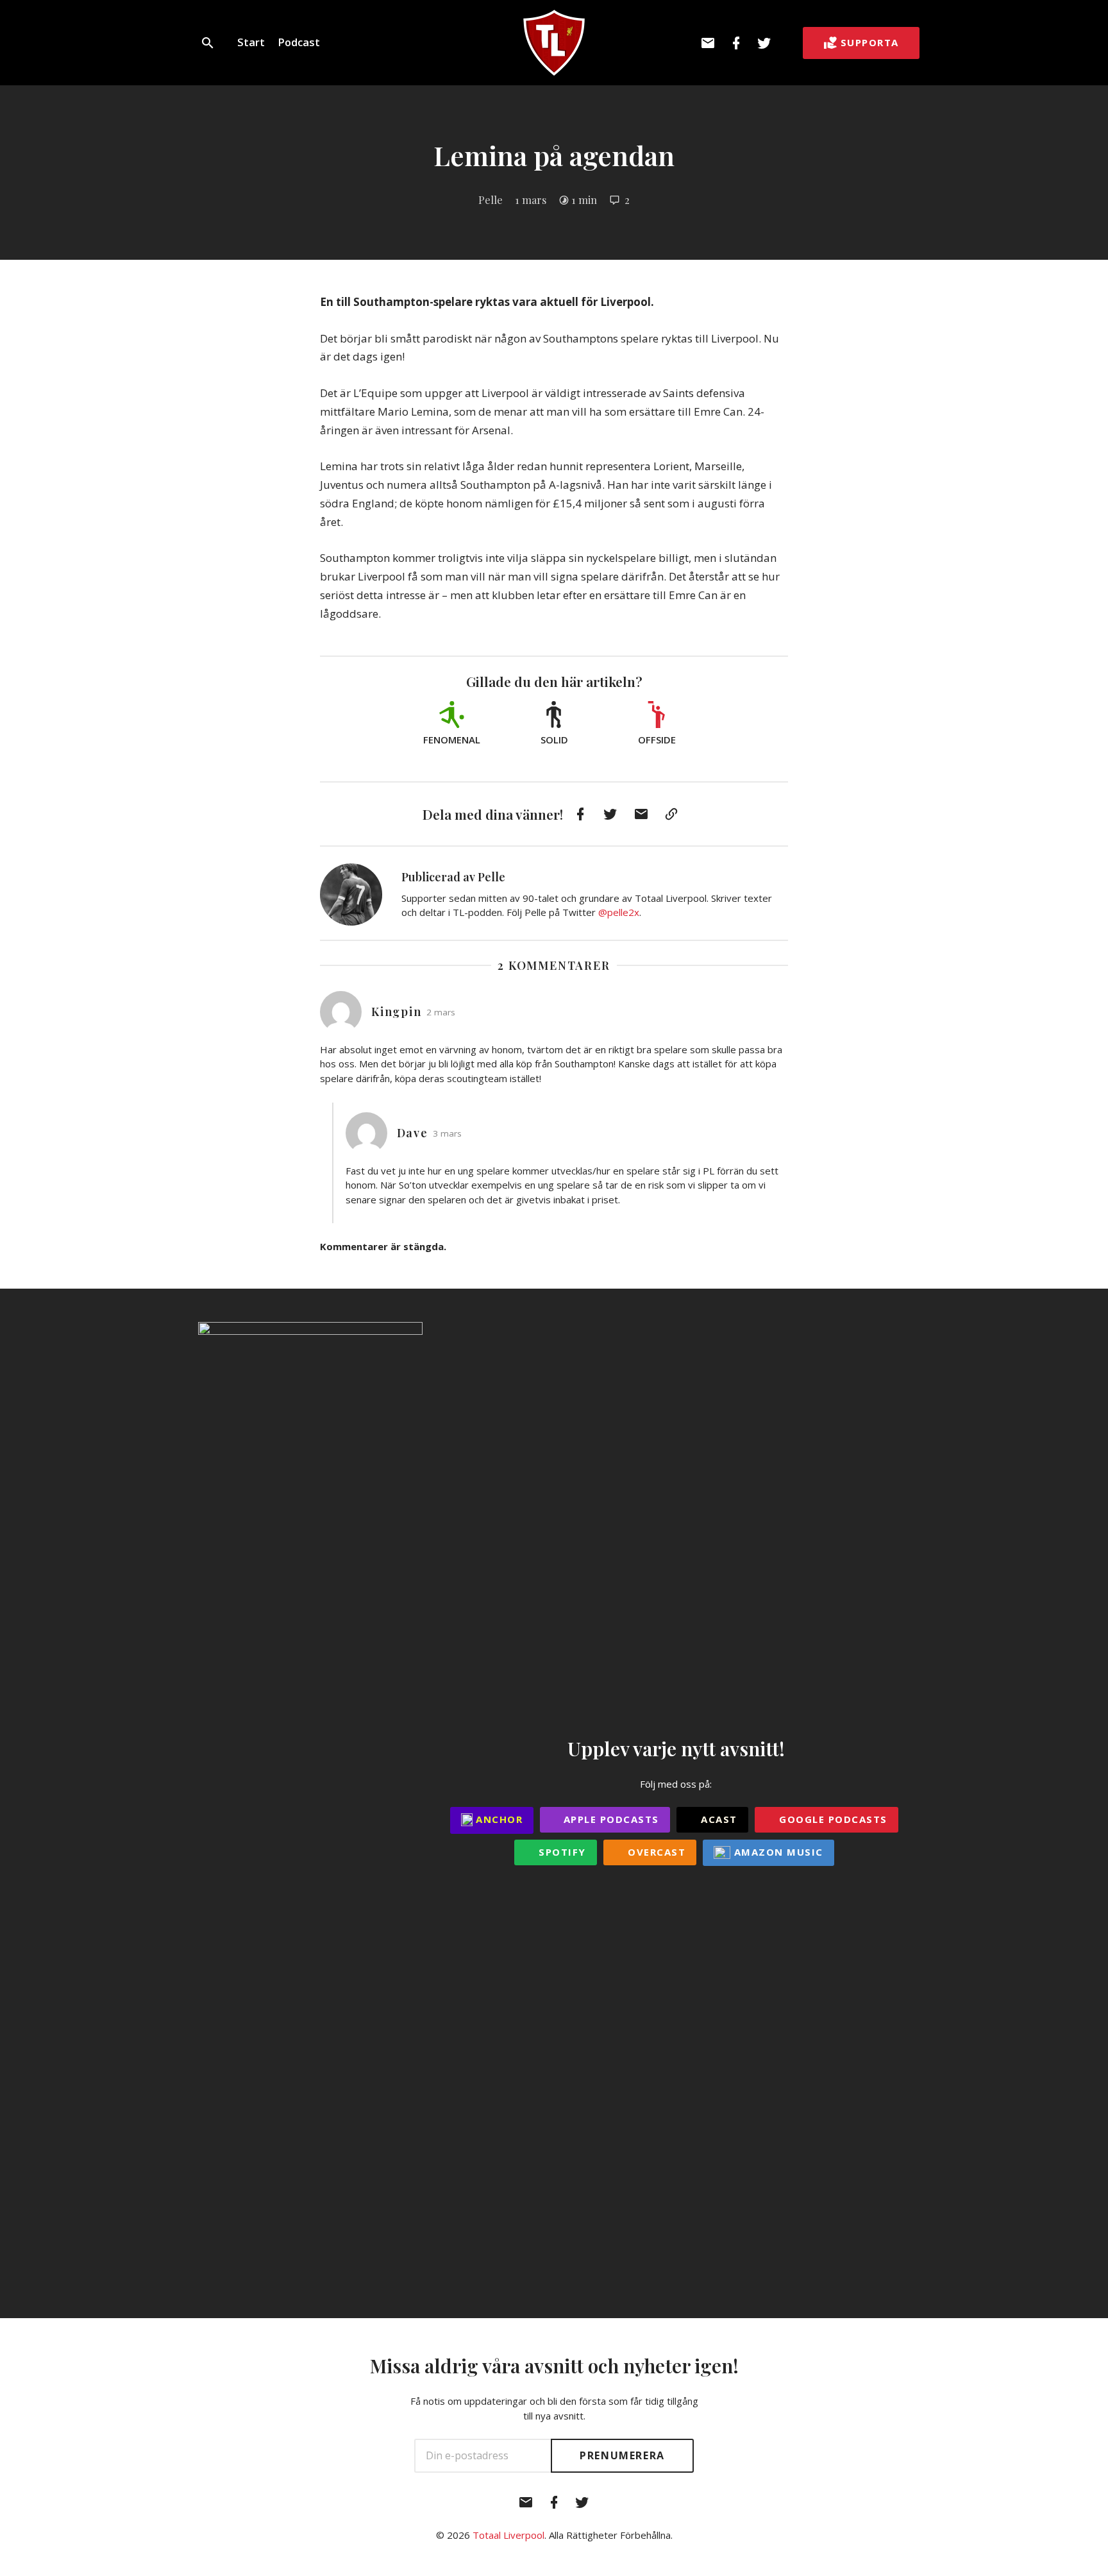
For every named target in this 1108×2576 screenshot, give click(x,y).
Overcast (655, 1852)
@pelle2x (619, 912)
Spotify (561, 1852)
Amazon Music (777, 1852)
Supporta (870, 42)
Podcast (299, 42)
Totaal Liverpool (508, 2535)
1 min (584, 199)
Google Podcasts (832, 1819)
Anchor (498, 1819)
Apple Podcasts (609, 1819)
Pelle (491, 199)
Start (251, 42)
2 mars (441, 1012)
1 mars (531, 199)
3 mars (447, 1133)
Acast (718, 1819)
